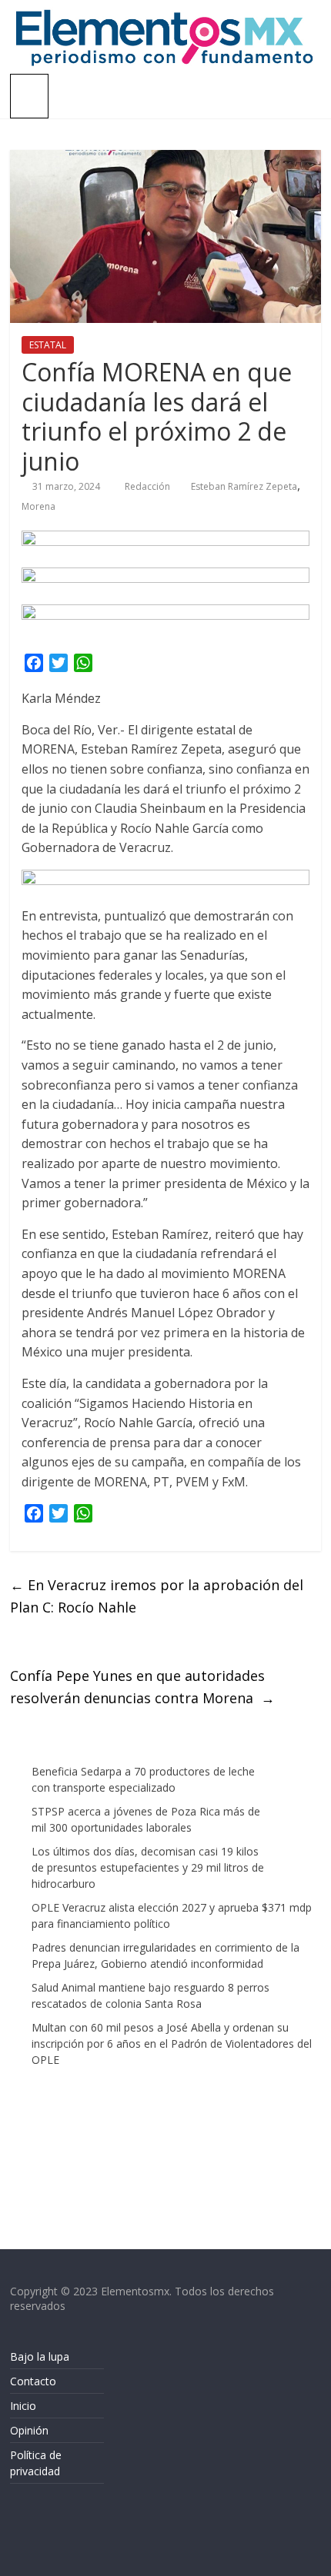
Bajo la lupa (40, 2356)
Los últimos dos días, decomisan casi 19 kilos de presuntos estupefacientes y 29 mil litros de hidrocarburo (148, 1867)
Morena (38, 506)
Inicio (23, 2406)
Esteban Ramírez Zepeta (244, 486)
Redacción (149, 486)
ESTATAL (48, 345)
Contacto (33, 2381)
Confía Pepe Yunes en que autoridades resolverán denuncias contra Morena (142, 1687)
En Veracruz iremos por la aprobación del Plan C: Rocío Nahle (157, 1596)
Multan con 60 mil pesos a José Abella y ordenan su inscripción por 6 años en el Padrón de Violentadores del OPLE (172, 2043)
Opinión (29, 2430)
